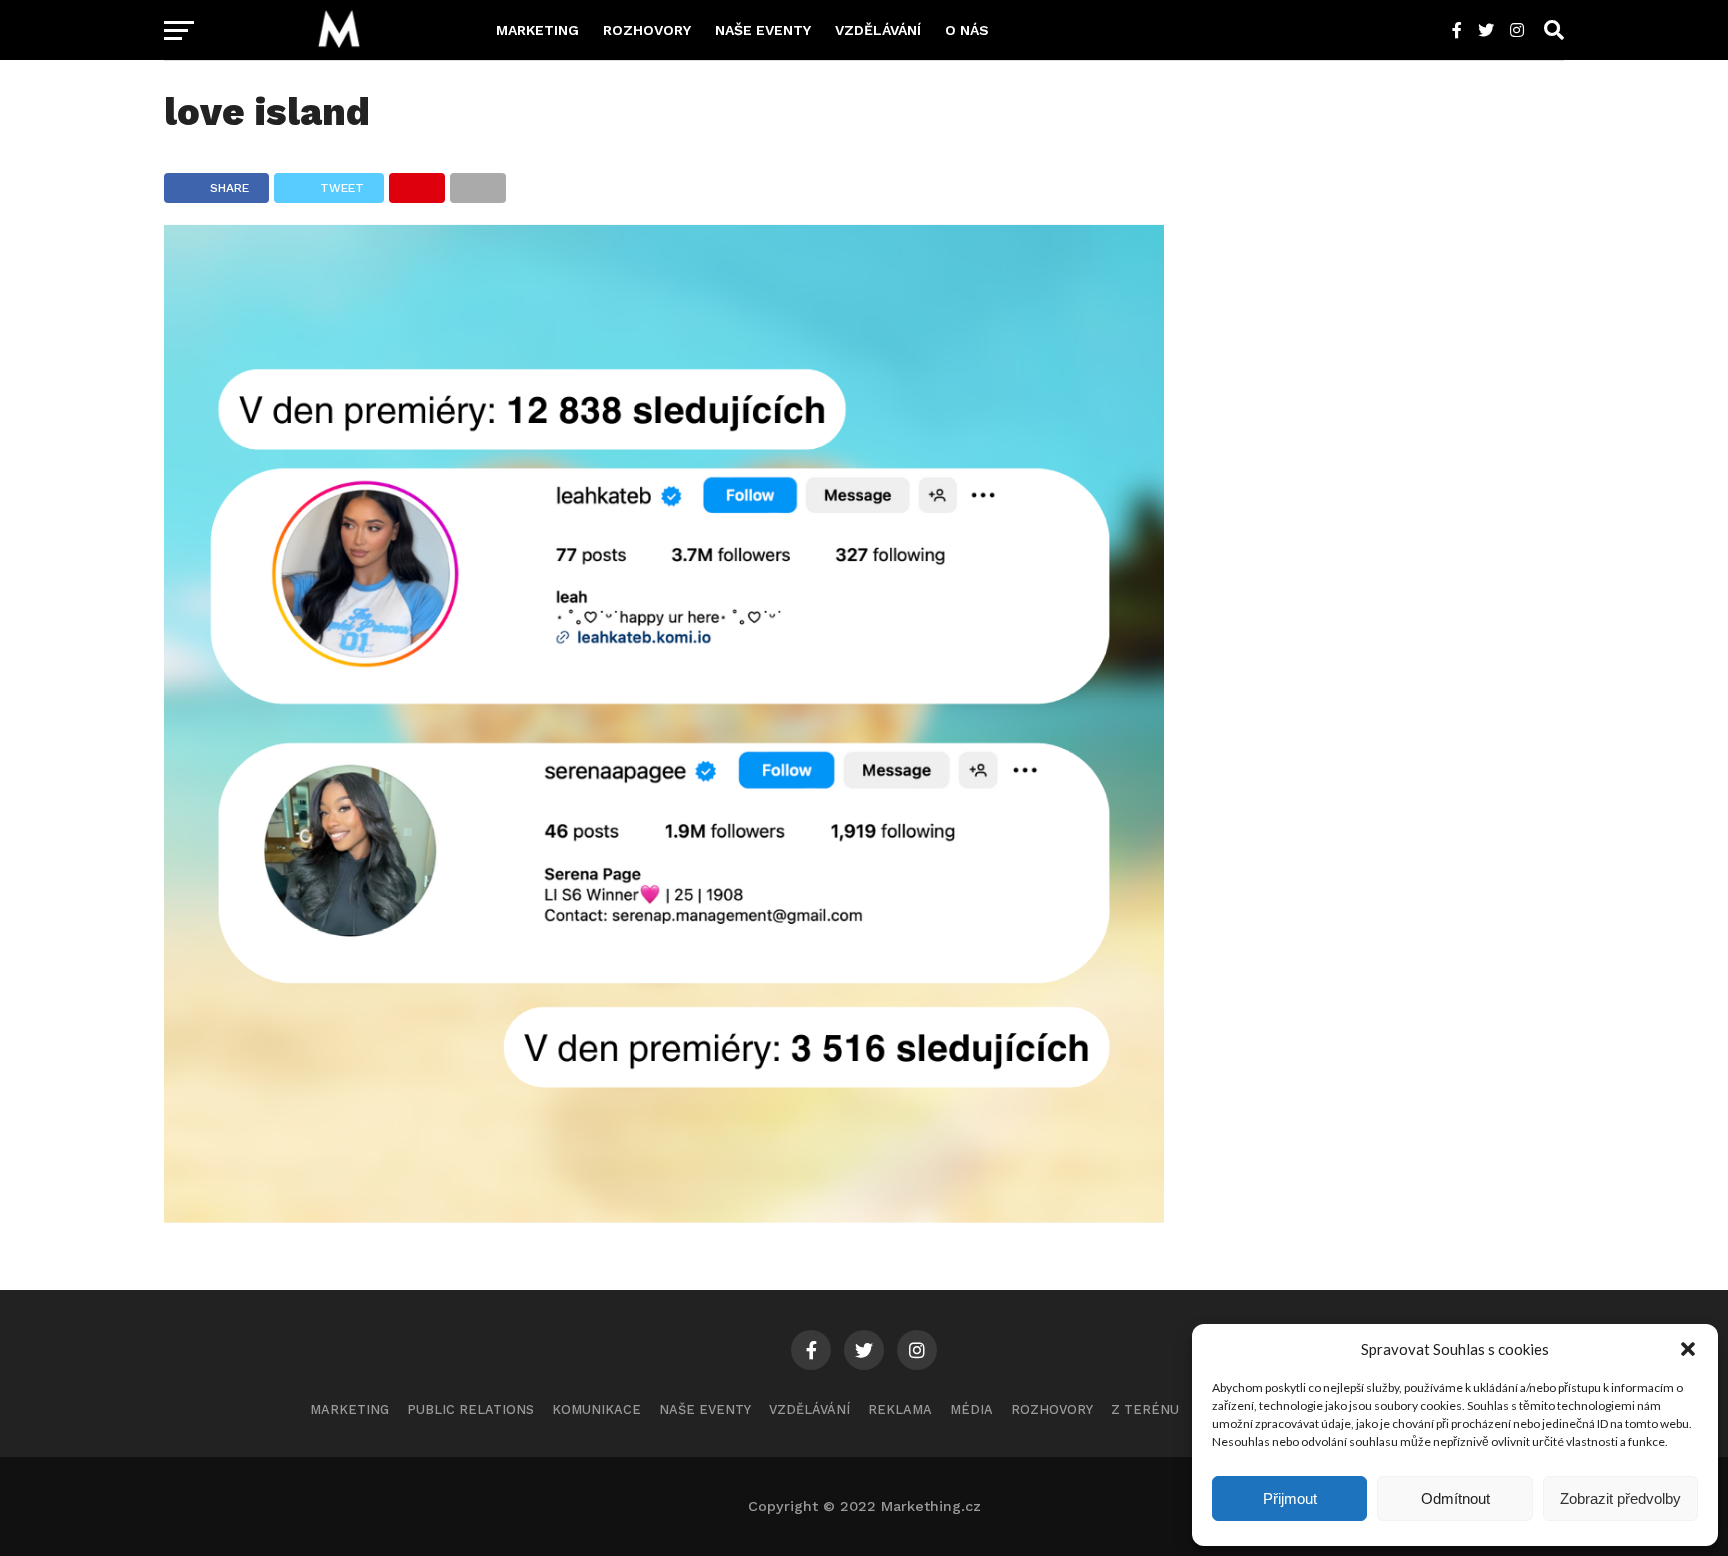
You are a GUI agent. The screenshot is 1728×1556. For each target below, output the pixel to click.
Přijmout (1290, 1498)
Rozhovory (647, 30)
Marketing (537, 30)
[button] (1688, 1349)
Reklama (900, 1409)
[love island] (664, 1216)
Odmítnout (1455, 1498)
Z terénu (1145, 1409)
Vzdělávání (878, 30)
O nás (967, 30)
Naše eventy (763, 30)
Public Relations (470, 1409)
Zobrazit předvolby (1620, 1498)
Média (971, 1409)
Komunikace (596, 1409)
